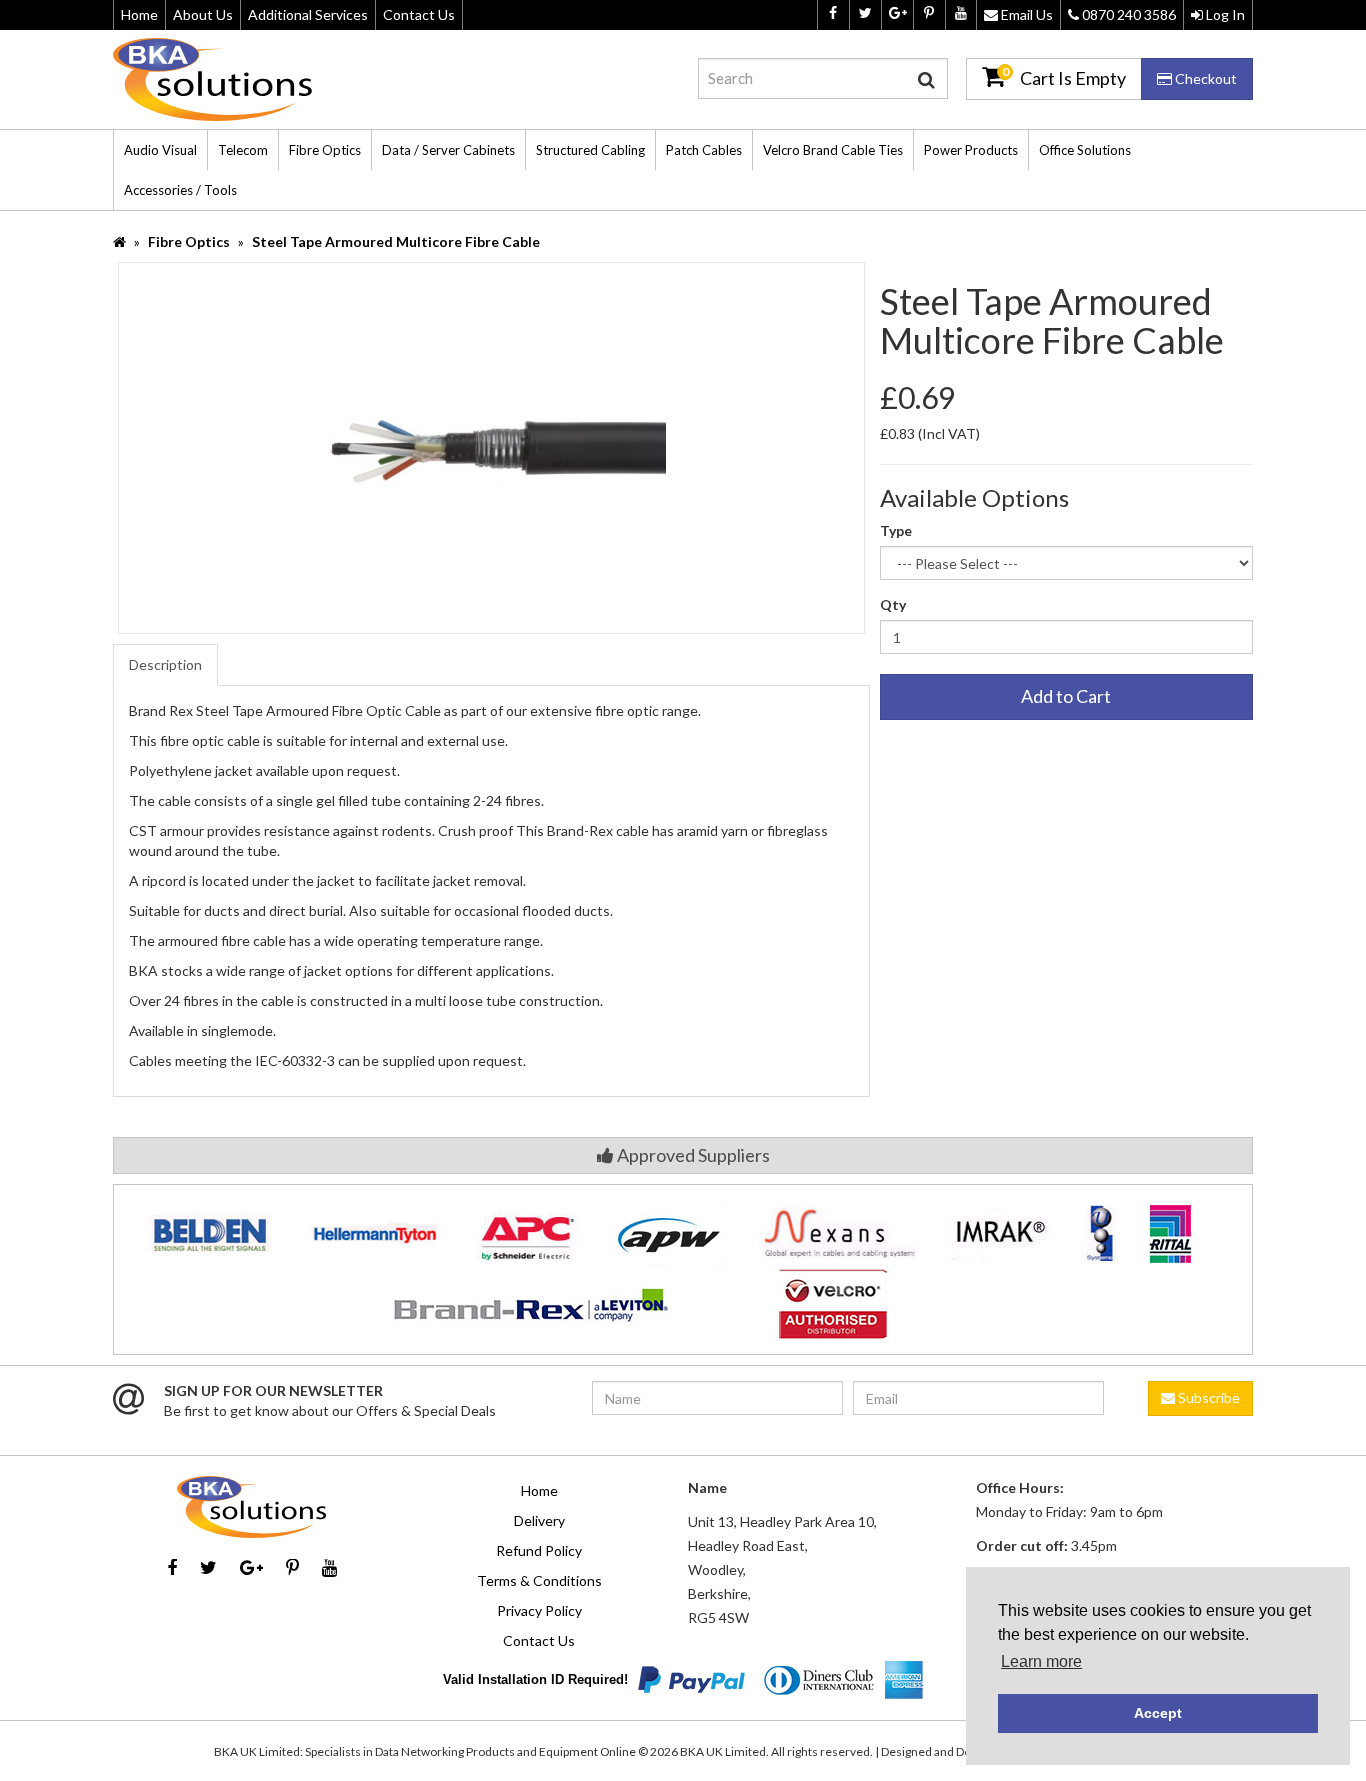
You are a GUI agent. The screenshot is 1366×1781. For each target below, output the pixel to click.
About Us (203, 14)
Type (896, 530)
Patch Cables (704, 150)
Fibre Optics (325, 150)
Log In (1224, 14)
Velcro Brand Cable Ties (833, 150)
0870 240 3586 (1127, 14)
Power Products (971, 150)
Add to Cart (1066, 696)
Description (165, 664)
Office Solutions (1085, 150)
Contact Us (419, 14)
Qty (893, 604)
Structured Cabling (590, 150)
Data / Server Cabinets (448, 150)
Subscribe (1207, 1397)
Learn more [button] (1041, 1661)
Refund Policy (539, 1550)
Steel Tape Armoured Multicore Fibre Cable (396, 241)
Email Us (1025, 14)
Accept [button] (1158, 1713)
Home (139, 14)
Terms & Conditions (539, 1580)
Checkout (1204, 78)
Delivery (539, 1520)
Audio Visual (160, 150)
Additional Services (308, 14)
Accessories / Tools (180, 190)
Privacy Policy (539, 1610)
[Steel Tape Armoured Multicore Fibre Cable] (491, 445)
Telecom (243, 150)
